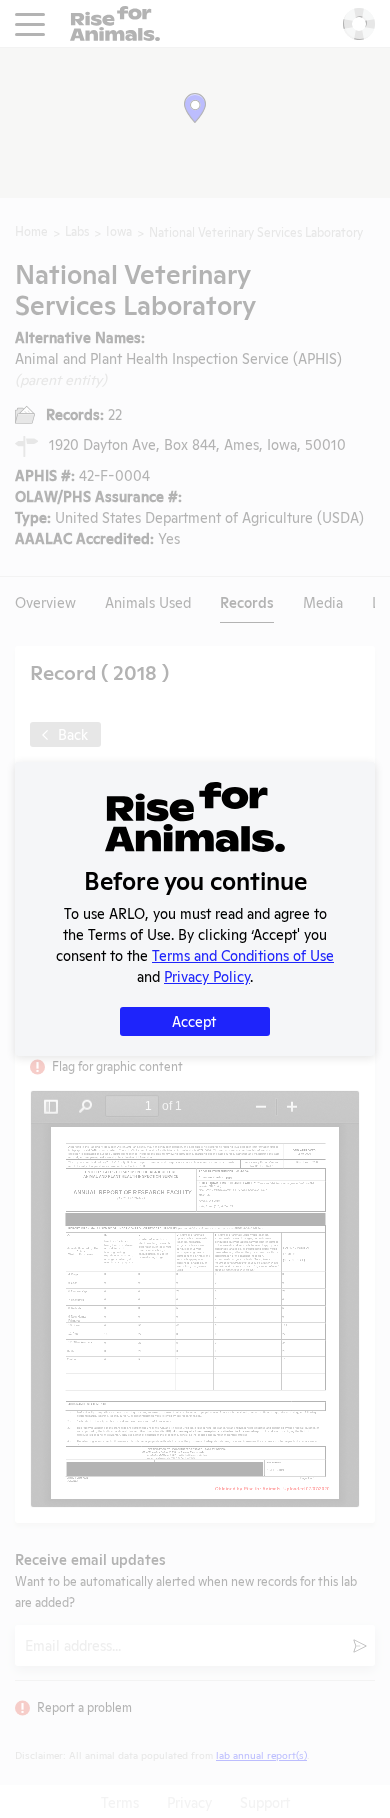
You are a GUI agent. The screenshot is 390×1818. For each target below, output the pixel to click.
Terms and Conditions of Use (243, 954)
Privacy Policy (207, 975)
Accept (194, 1020)
